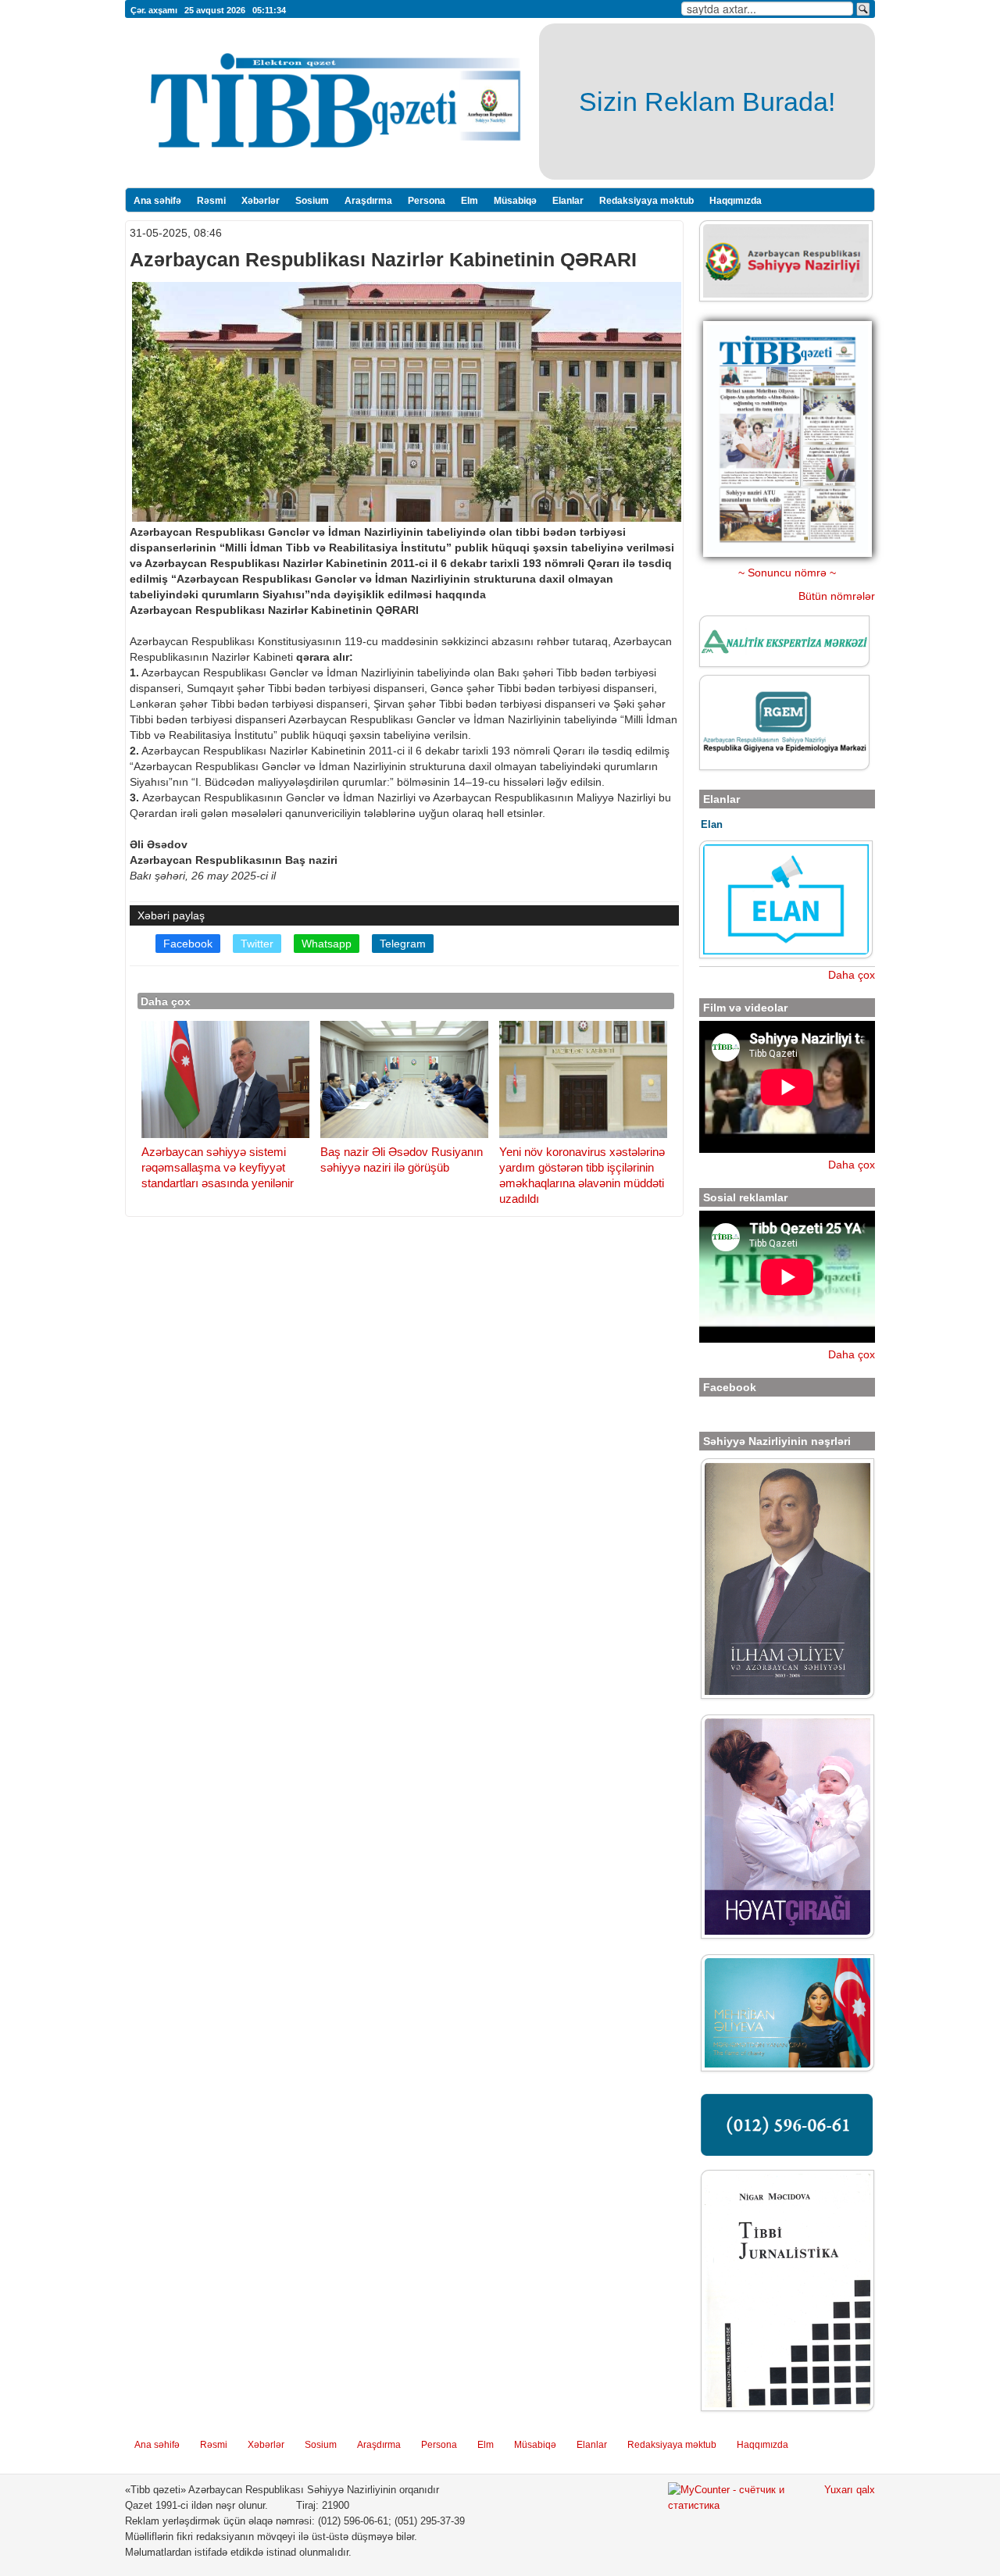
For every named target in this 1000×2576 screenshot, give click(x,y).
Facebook (188, 944)
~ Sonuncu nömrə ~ (787, 573)
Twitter (257, 944)
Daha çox (852, 975)
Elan (712, 824)
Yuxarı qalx (850, 2490)
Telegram (403, 944)
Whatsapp (327, 944)
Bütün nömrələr (837, 596)
